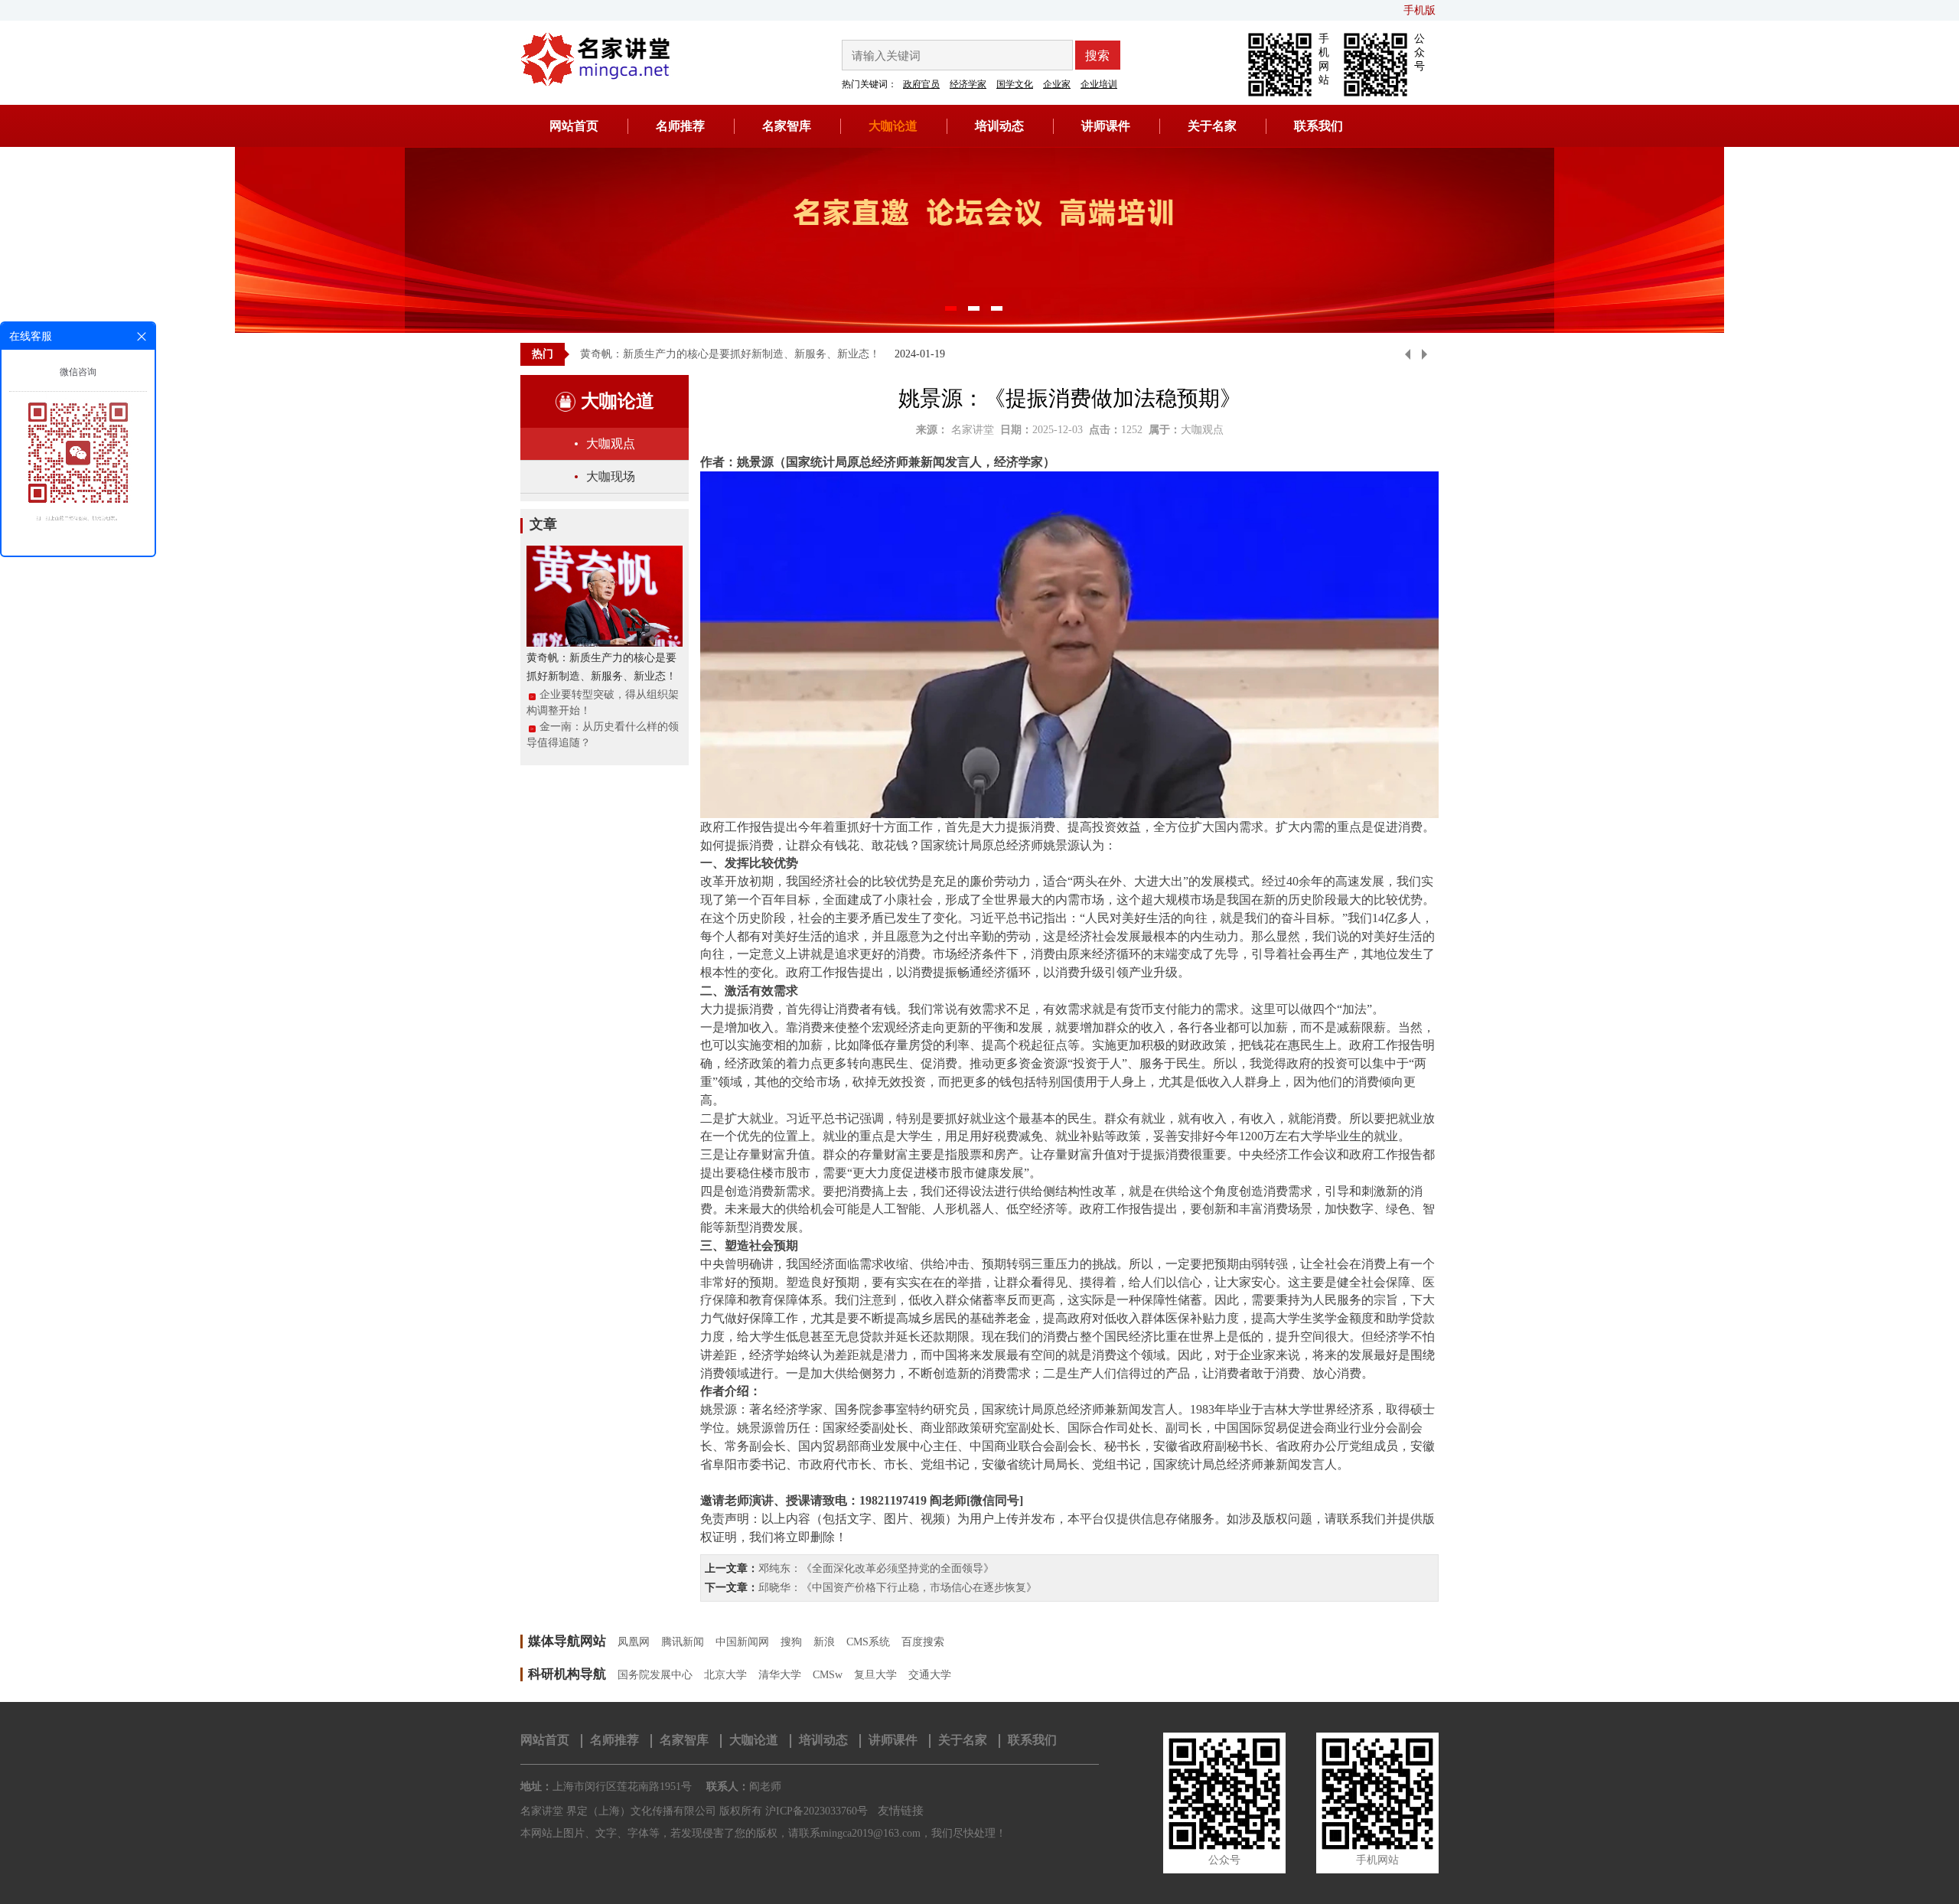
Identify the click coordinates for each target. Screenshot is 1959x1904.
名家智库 (787, 126)
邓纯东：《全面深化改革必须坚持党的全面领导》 (876, 1568)
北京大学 (725, 1675)
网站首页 (574, 126)
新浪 (824, 1642)
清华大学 (780, 1675)
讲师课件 (1106, 126)
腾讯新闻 (683, 1642)
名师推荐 (680, 126)
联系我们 (1318, 126)
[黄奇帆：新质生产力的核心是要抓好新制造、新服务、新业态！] (605, 595)
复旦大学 (875, 1675)
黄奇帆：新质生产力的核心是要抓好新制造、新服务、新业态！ (730, 354)
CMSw (828, 1675)
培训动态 (999, 126)
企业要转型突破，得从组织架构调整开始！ (603, 703)
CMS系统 (868, 1642)
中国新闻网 (742, 1642)
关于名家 (1212, 126)
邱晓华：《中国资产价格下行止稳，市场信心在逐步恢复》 (898, 1588)
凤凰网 (634, 1642)
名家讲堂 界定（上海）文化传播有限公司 (618, 1811)
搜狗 (791, 1642)
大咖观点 (611, 443)
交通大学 (930, 1675)
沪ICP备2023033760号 (817, 1811)
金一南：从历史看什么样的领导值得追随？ (603, 735)
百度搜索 (923, 1642)
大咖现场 (611, 476)
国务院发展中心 (655, 1675)
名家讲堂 (973, 430)
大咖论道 (893, 126)
